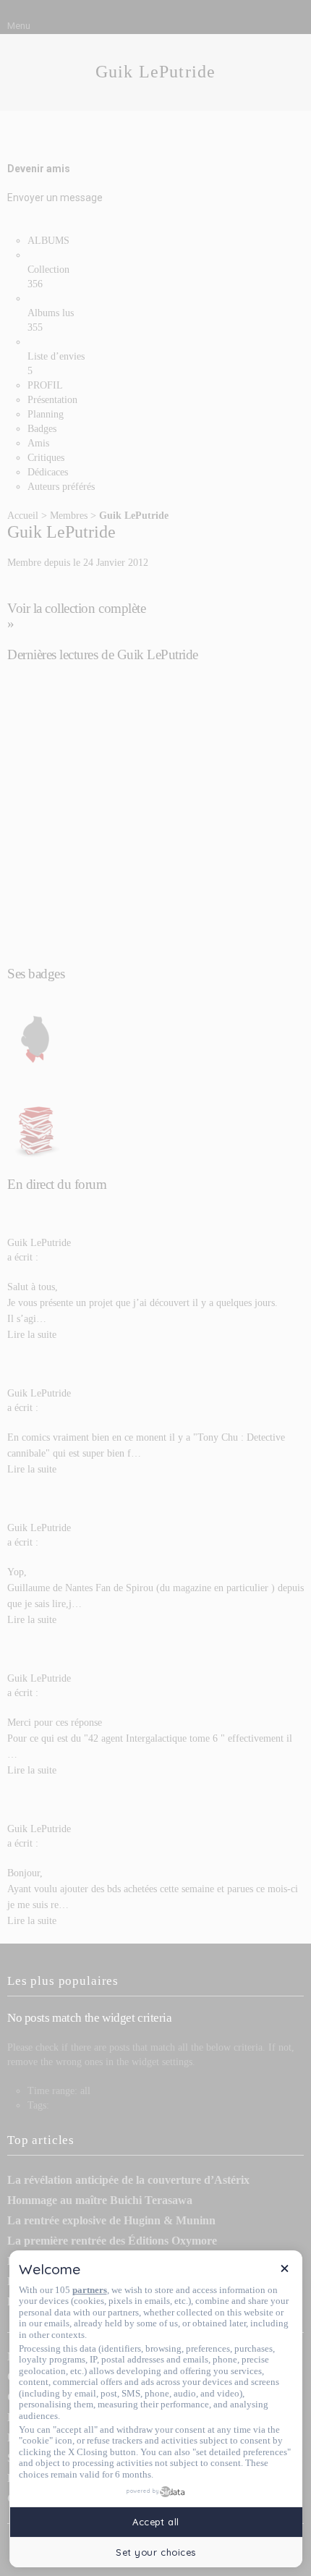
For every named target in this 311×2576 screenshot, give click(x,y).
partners (90, 2290)
